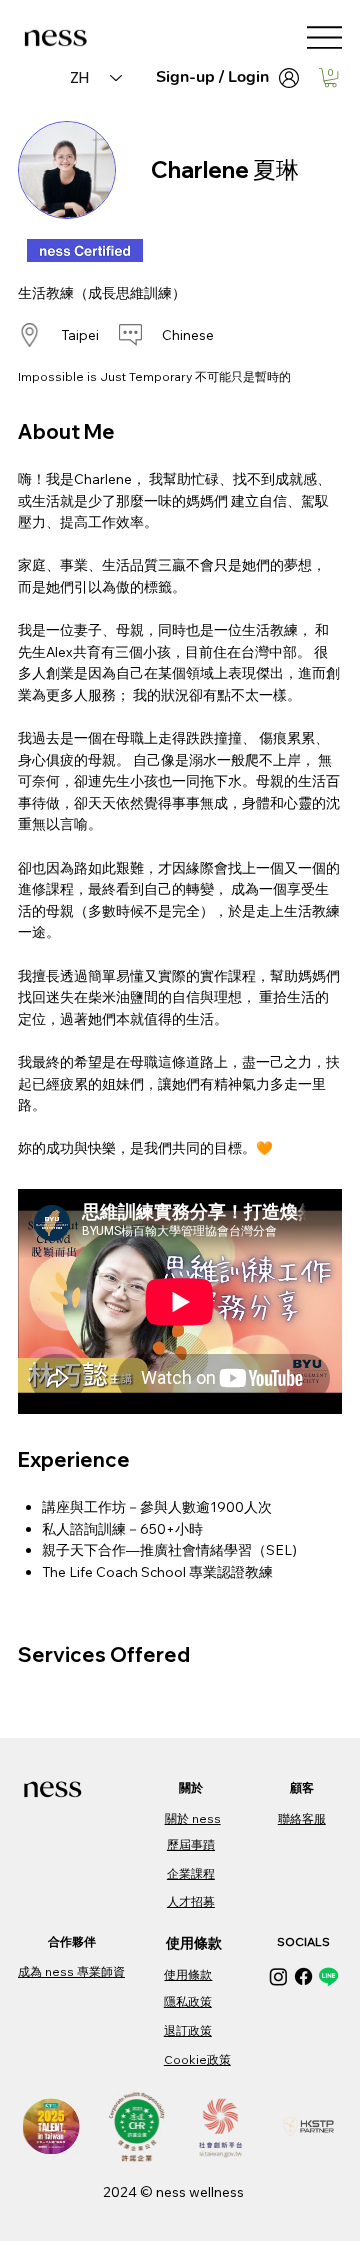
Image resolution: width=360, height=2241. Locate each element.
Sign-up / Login (212, 77)
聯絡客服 (302, 1818)
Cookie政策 (197, 2059)
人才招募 (191, 1901)
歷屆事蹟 (191, 1844)
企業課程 (191, 1873)
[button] (330, 77)
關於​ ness (193, 1818)
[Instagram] (278, 1976)
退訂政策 (188, 2030)
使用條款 (188, 1974)
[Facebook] (303, 1976)
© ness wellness (192, 2192)
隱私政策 (188, 2001)
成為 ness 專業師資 (71, 1971)
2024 (121, 2192)
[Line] (328, 1976)
